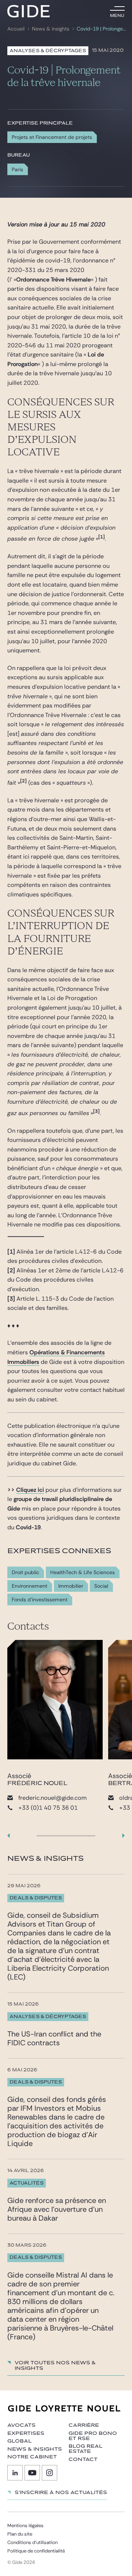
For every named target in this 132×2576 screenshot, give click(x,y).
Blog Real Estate (85, 2449)
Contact (83, 2459)
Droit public (25, 1572)
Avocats (21, 2425)
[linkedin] (15, 2473)
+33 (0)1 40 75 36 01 (48, 1808)
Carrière (84, 2425)
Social (101, 1586)
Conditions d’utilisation (32, 2542)
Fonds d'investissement (40, 1600)
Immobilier (71, 1586)
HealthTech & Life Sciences (82, 1572)
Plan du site (20, 2534)
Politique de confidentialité (36, 2551)
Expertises (26, 2433)
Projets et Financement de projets (52, 137)
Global (19, 2441)
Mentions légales (25, 2525)
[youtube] (32, 2473)
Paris (17, 169)
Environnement (30, 1586)
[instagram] (49, 2473)
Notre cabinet (32, 2457)
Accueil (16, 29)
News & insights (51, 29)
